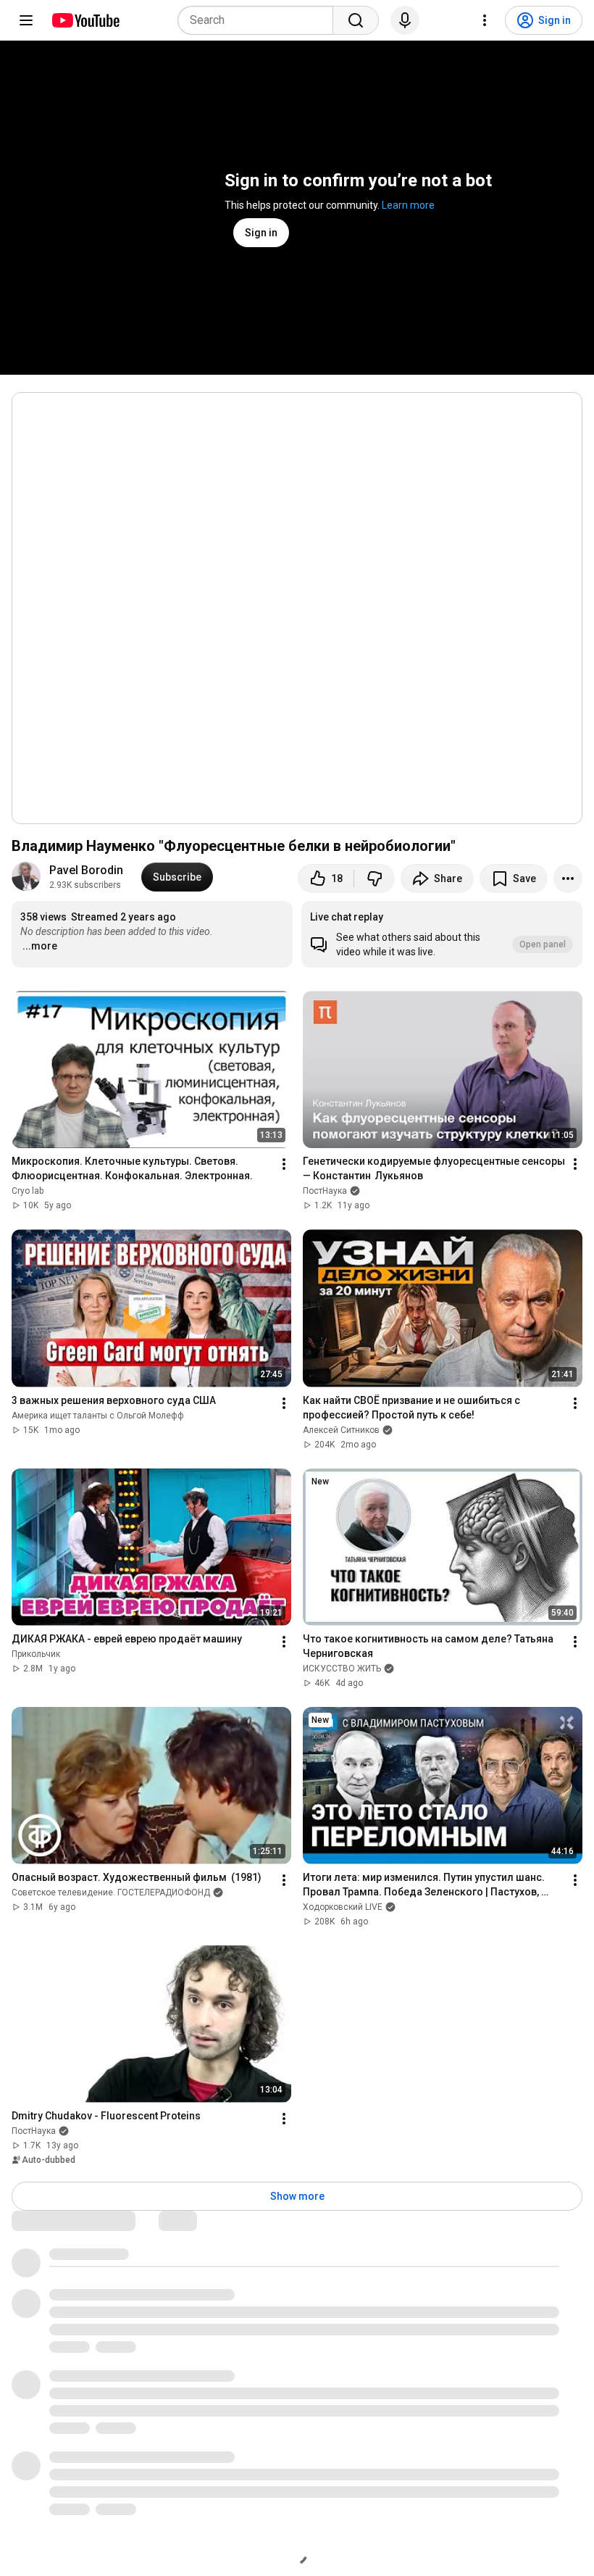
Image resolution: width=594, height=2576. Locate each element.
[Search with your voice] (405, 20)
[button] (442, 934)
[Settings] (485, 20)
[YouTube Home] (85, 20)
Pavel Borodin (86, 870)
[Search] (356, 20)
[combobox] (260, 20)
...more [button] (40, 946)
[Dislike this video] (375, 878)
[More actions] (568, 878)
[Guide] (26, 20)
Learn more (408, 205)
